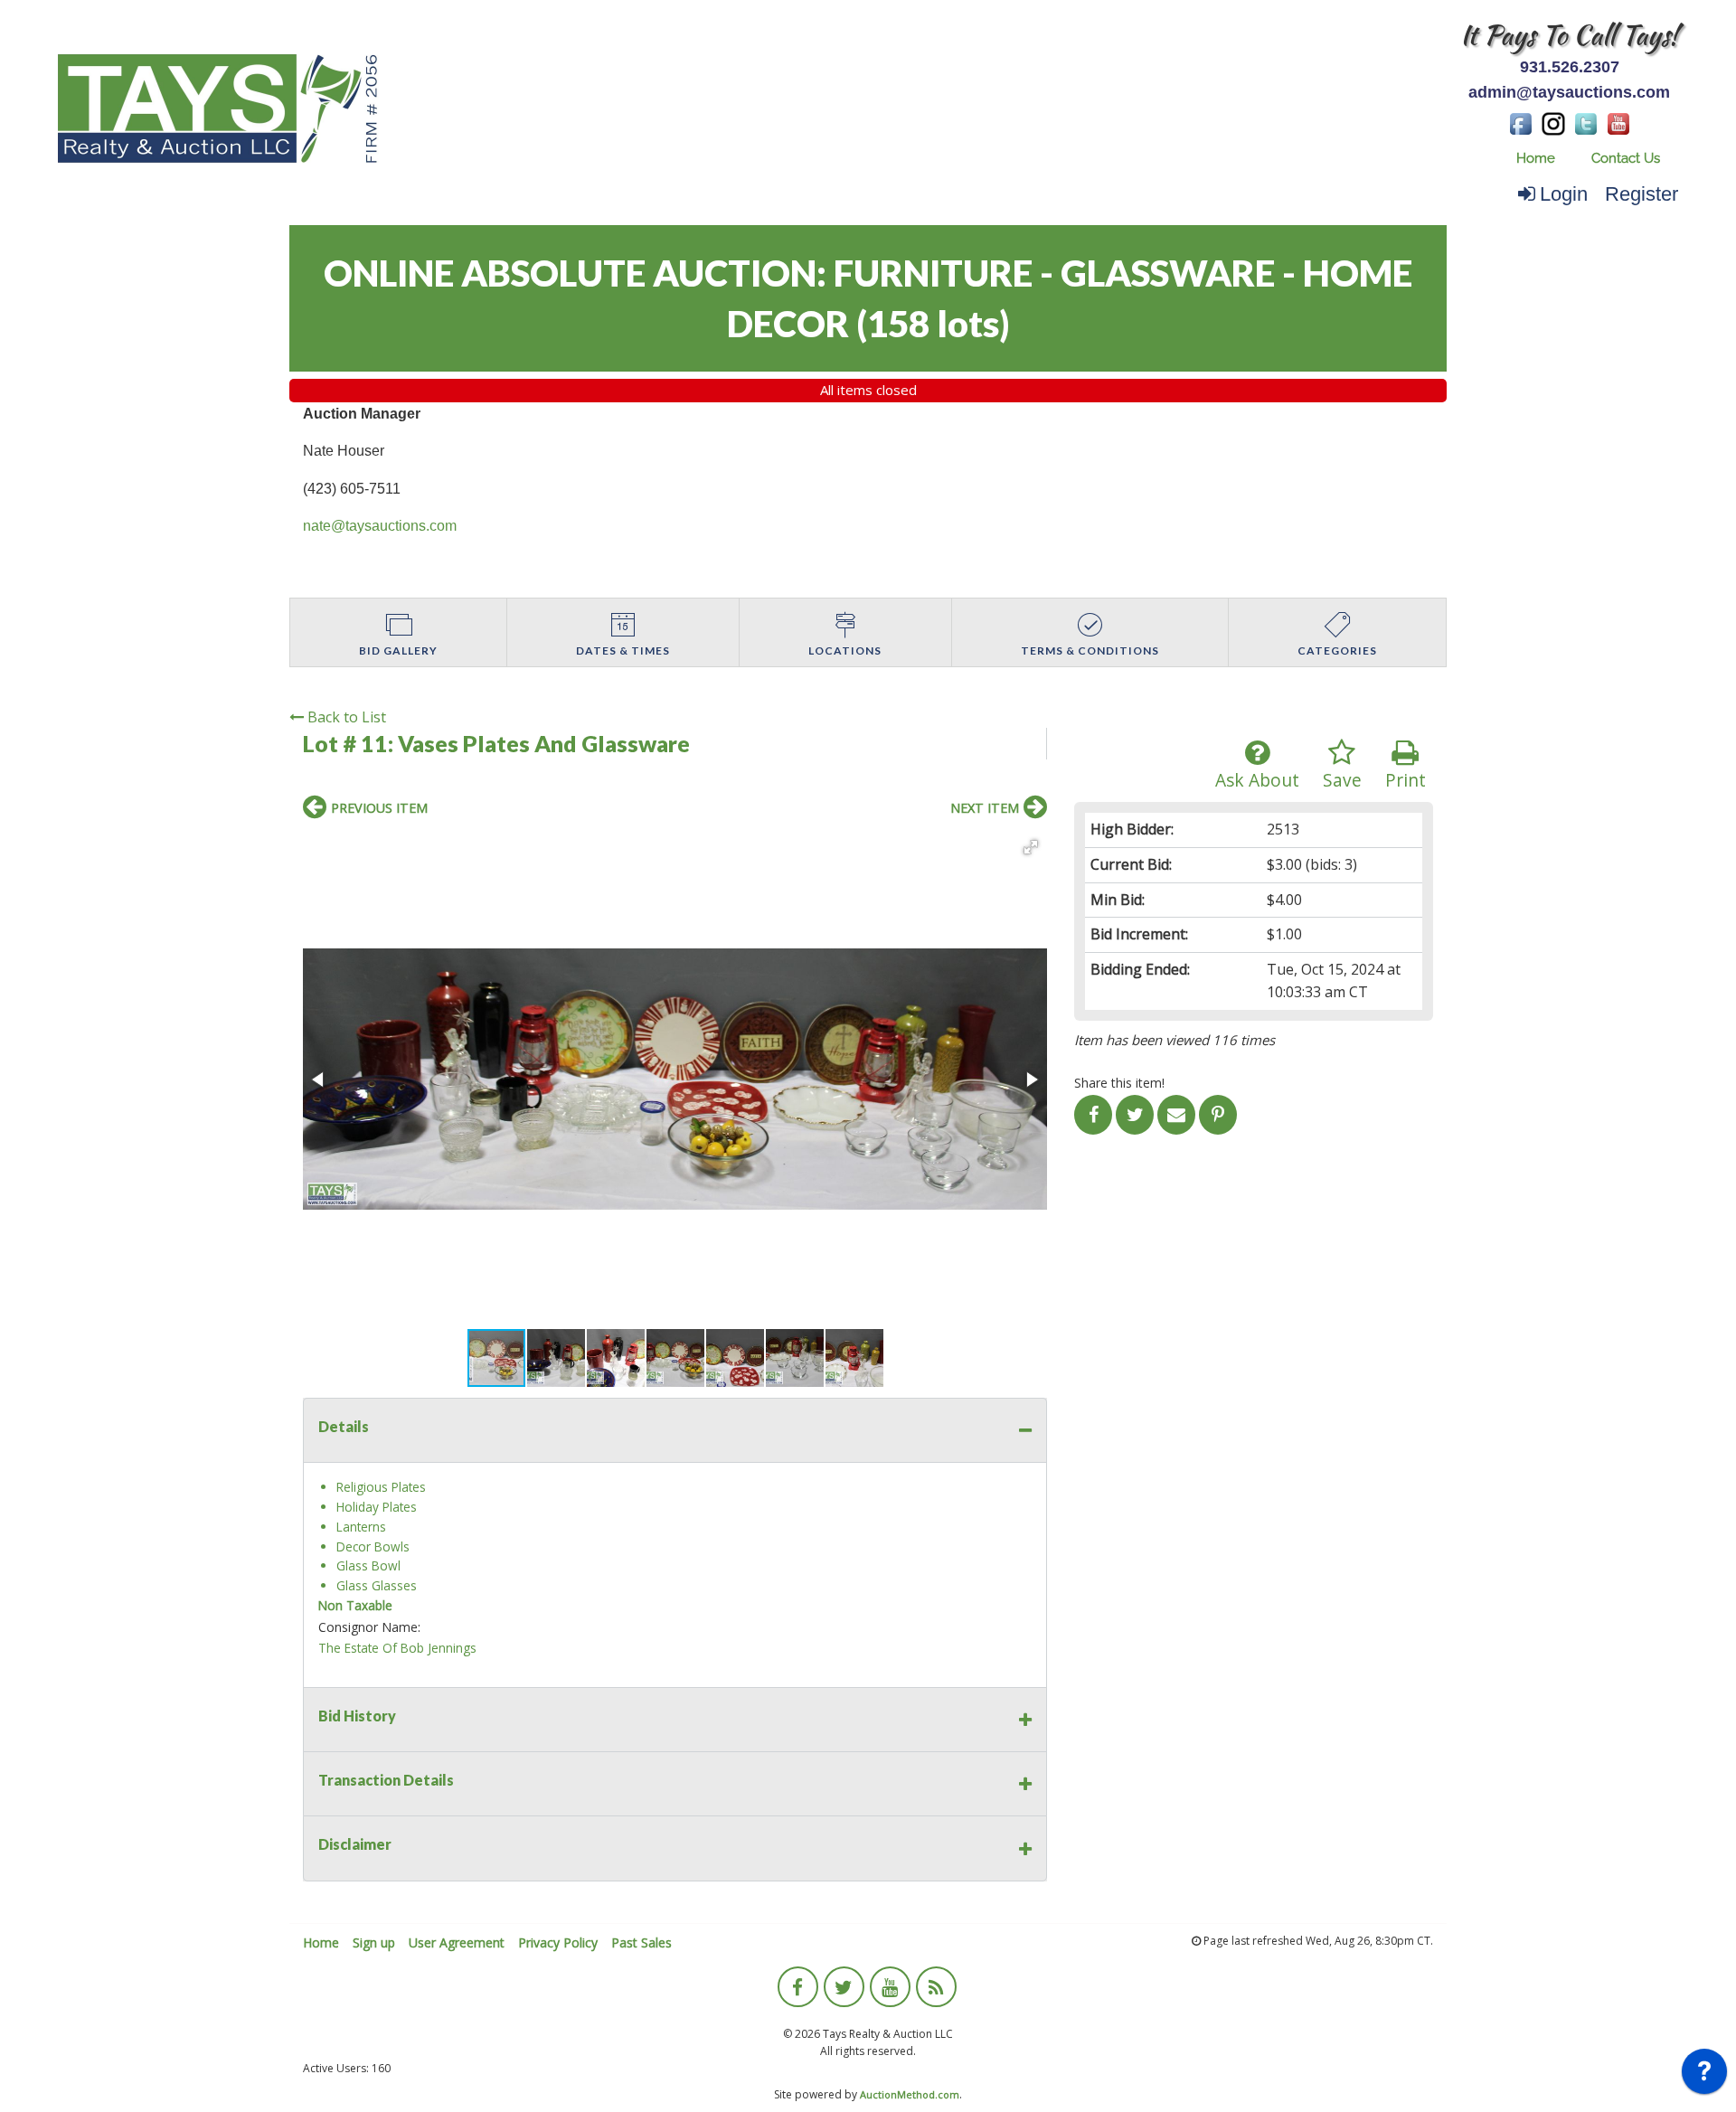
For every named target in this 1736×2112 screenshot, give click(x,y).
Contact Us (1626, 158)
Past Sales (642, 1942)
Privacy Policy (558, 1942)
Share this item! (1119, 1083)
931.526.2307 (1570, 67)
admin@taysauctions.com (1569, 92)
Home (1536, 158)
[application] (1704, 2076)
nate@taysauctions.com (380, 526)
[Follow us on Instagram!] (1553, 122)
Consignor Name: (369, 1627)
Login (1564, 194)
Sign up (374, 1942)
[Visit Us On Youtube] (1618, 122)
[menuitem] (1536, 159)
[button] (1031, 847)
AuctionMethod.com (910, 2094)
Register (1642, 194)
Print (1406, 780)
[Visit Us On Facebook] (1521, 122)
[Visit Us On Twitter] (1586, 122)
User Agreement (457, 1942)
